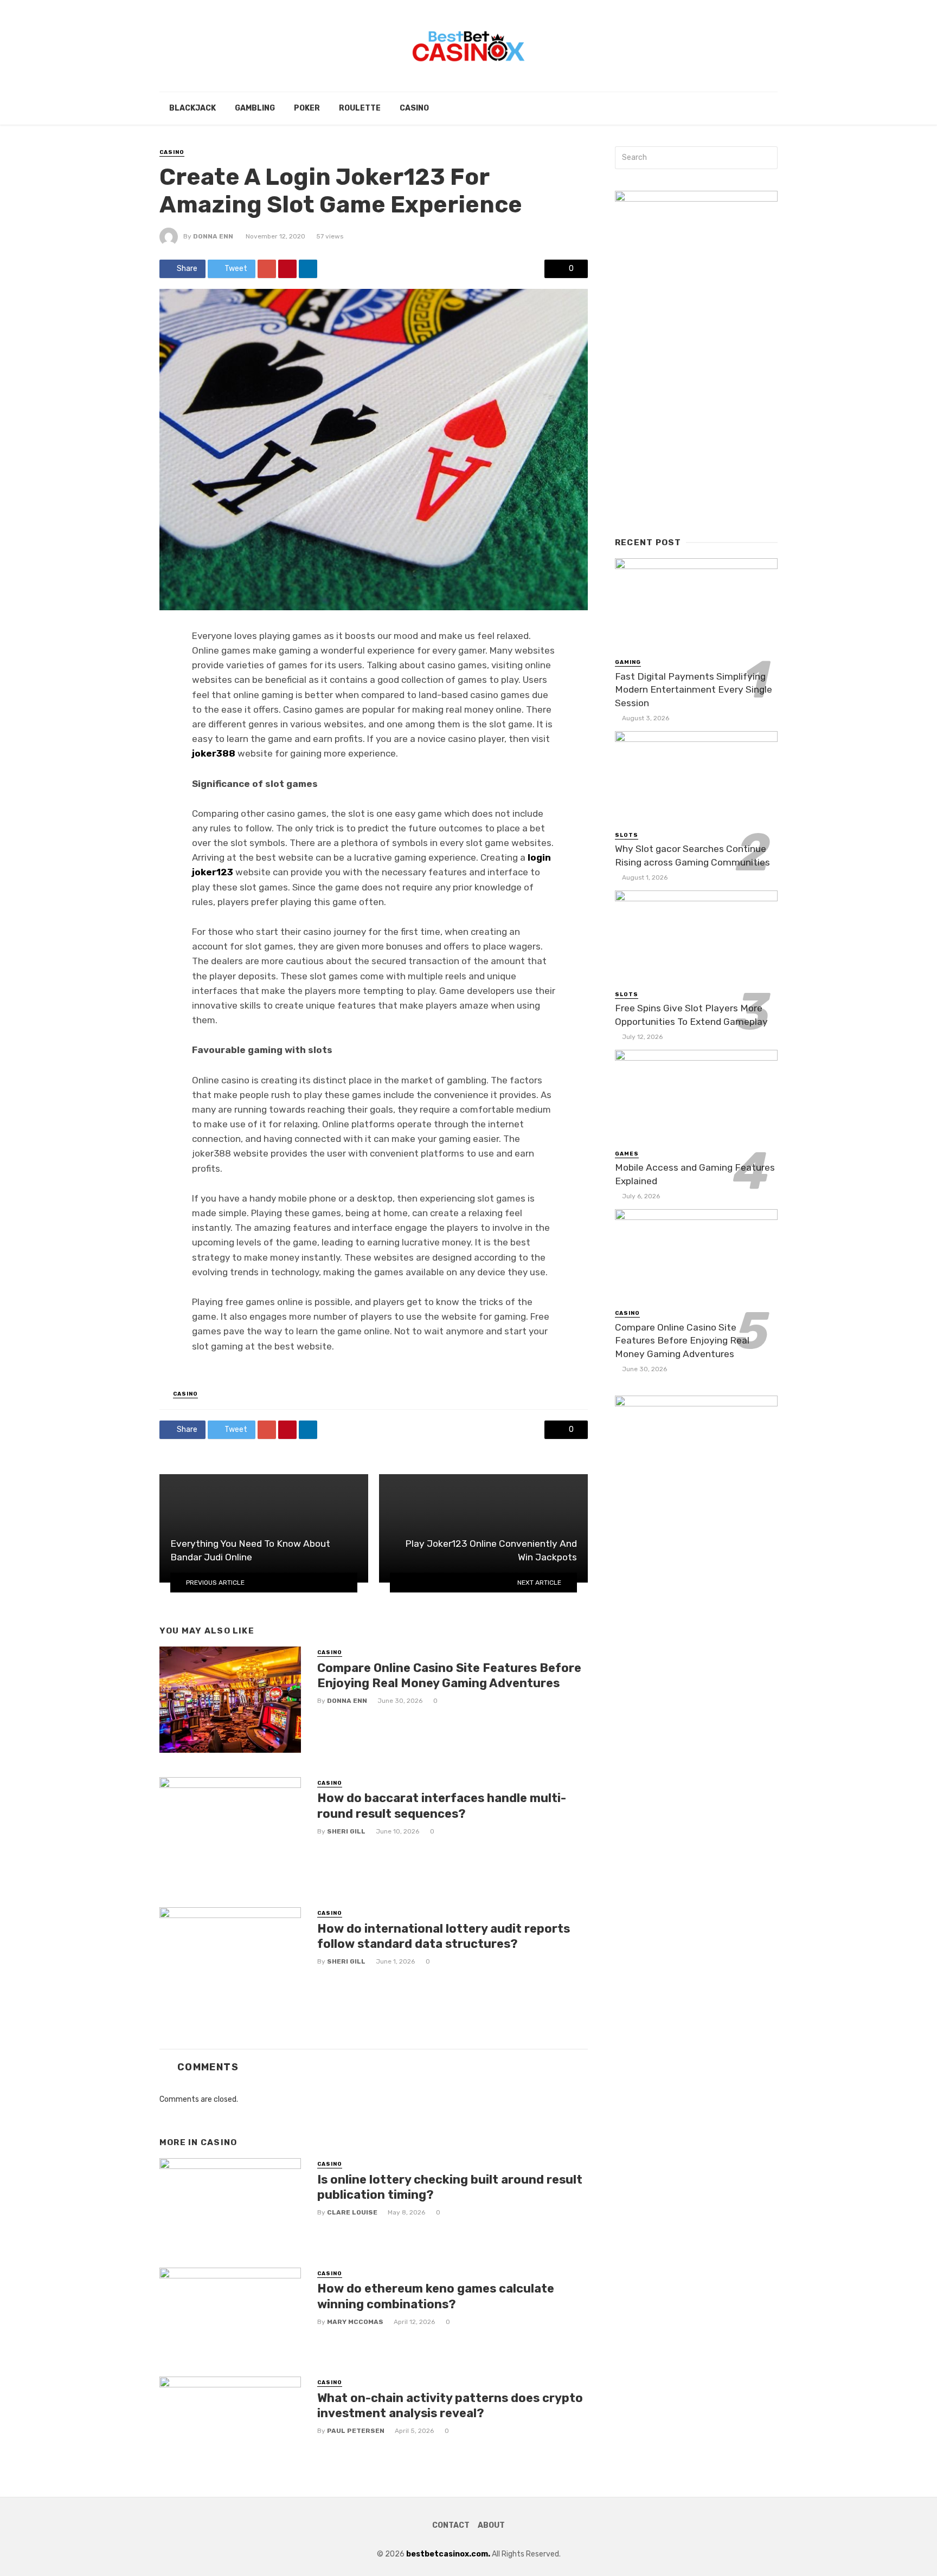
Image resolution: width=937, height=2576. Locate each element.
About (491, 2525)
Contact (451, 2525)
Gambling (255, 108)
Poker (307, 108)
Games (627, 1154)
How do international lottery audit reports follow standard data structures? (444, 1936)
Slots (627, 835)
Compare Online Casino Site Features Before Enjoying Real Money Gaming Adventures (449, 1676)
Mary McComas (355, 2322)
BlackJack (192, 108)
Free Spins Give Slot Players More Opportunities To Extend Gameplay (691, 1015)
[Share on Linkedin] (308, 269)
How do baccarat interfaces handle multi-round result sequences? (442, 1806)
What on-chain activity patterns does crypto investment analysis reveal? (450, 2406)
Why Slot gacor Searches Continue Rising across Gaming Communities (692, 856)
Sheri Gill (346, 1831)
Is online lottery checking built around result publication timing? (450, 2187)
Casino (414, 108)
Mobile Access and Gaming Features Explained (695, 1174)
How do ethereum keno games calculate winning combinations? (436, 2296)
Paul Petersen (356, 2431)
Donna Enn (213, 236)
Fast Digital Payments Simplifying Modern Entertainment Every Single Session (694, 690)
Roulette (360, 108)
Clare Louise (352, 2212)
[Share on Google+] (267, 269)
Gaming (628, 662)
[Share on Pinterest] (287, 269)
